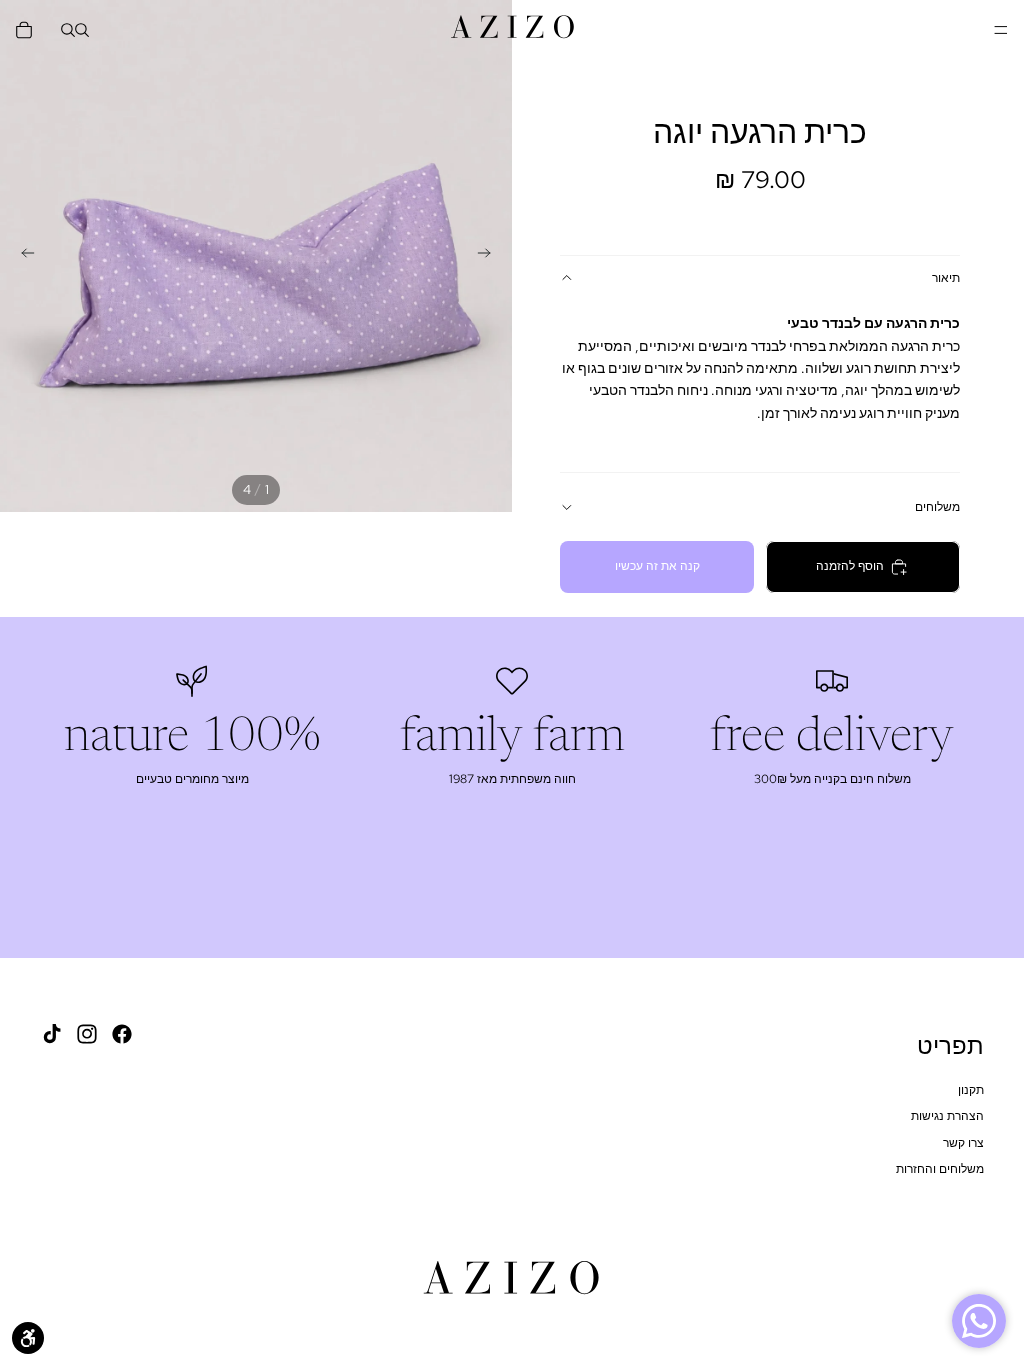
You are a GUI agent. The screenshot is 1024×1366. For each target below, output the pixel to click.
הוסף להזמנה (850, 566)
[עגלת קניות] (24, 30)
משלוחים (937, 507)
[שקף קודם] (490, 256)
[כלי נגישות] (28, 1338)
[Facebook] (122, 1034)
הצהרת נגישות (947, 1116)
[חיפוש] (82, 30)
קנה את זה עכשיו (657, 566)
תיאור (946, 278)
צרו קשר (963, 1142)
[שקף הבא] (22, 256)
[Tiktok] (52, 1034)
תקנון (971, 1090)
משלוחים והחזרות (940, 1169)
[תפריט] (1001, 30)
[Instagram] (87, 1034)
